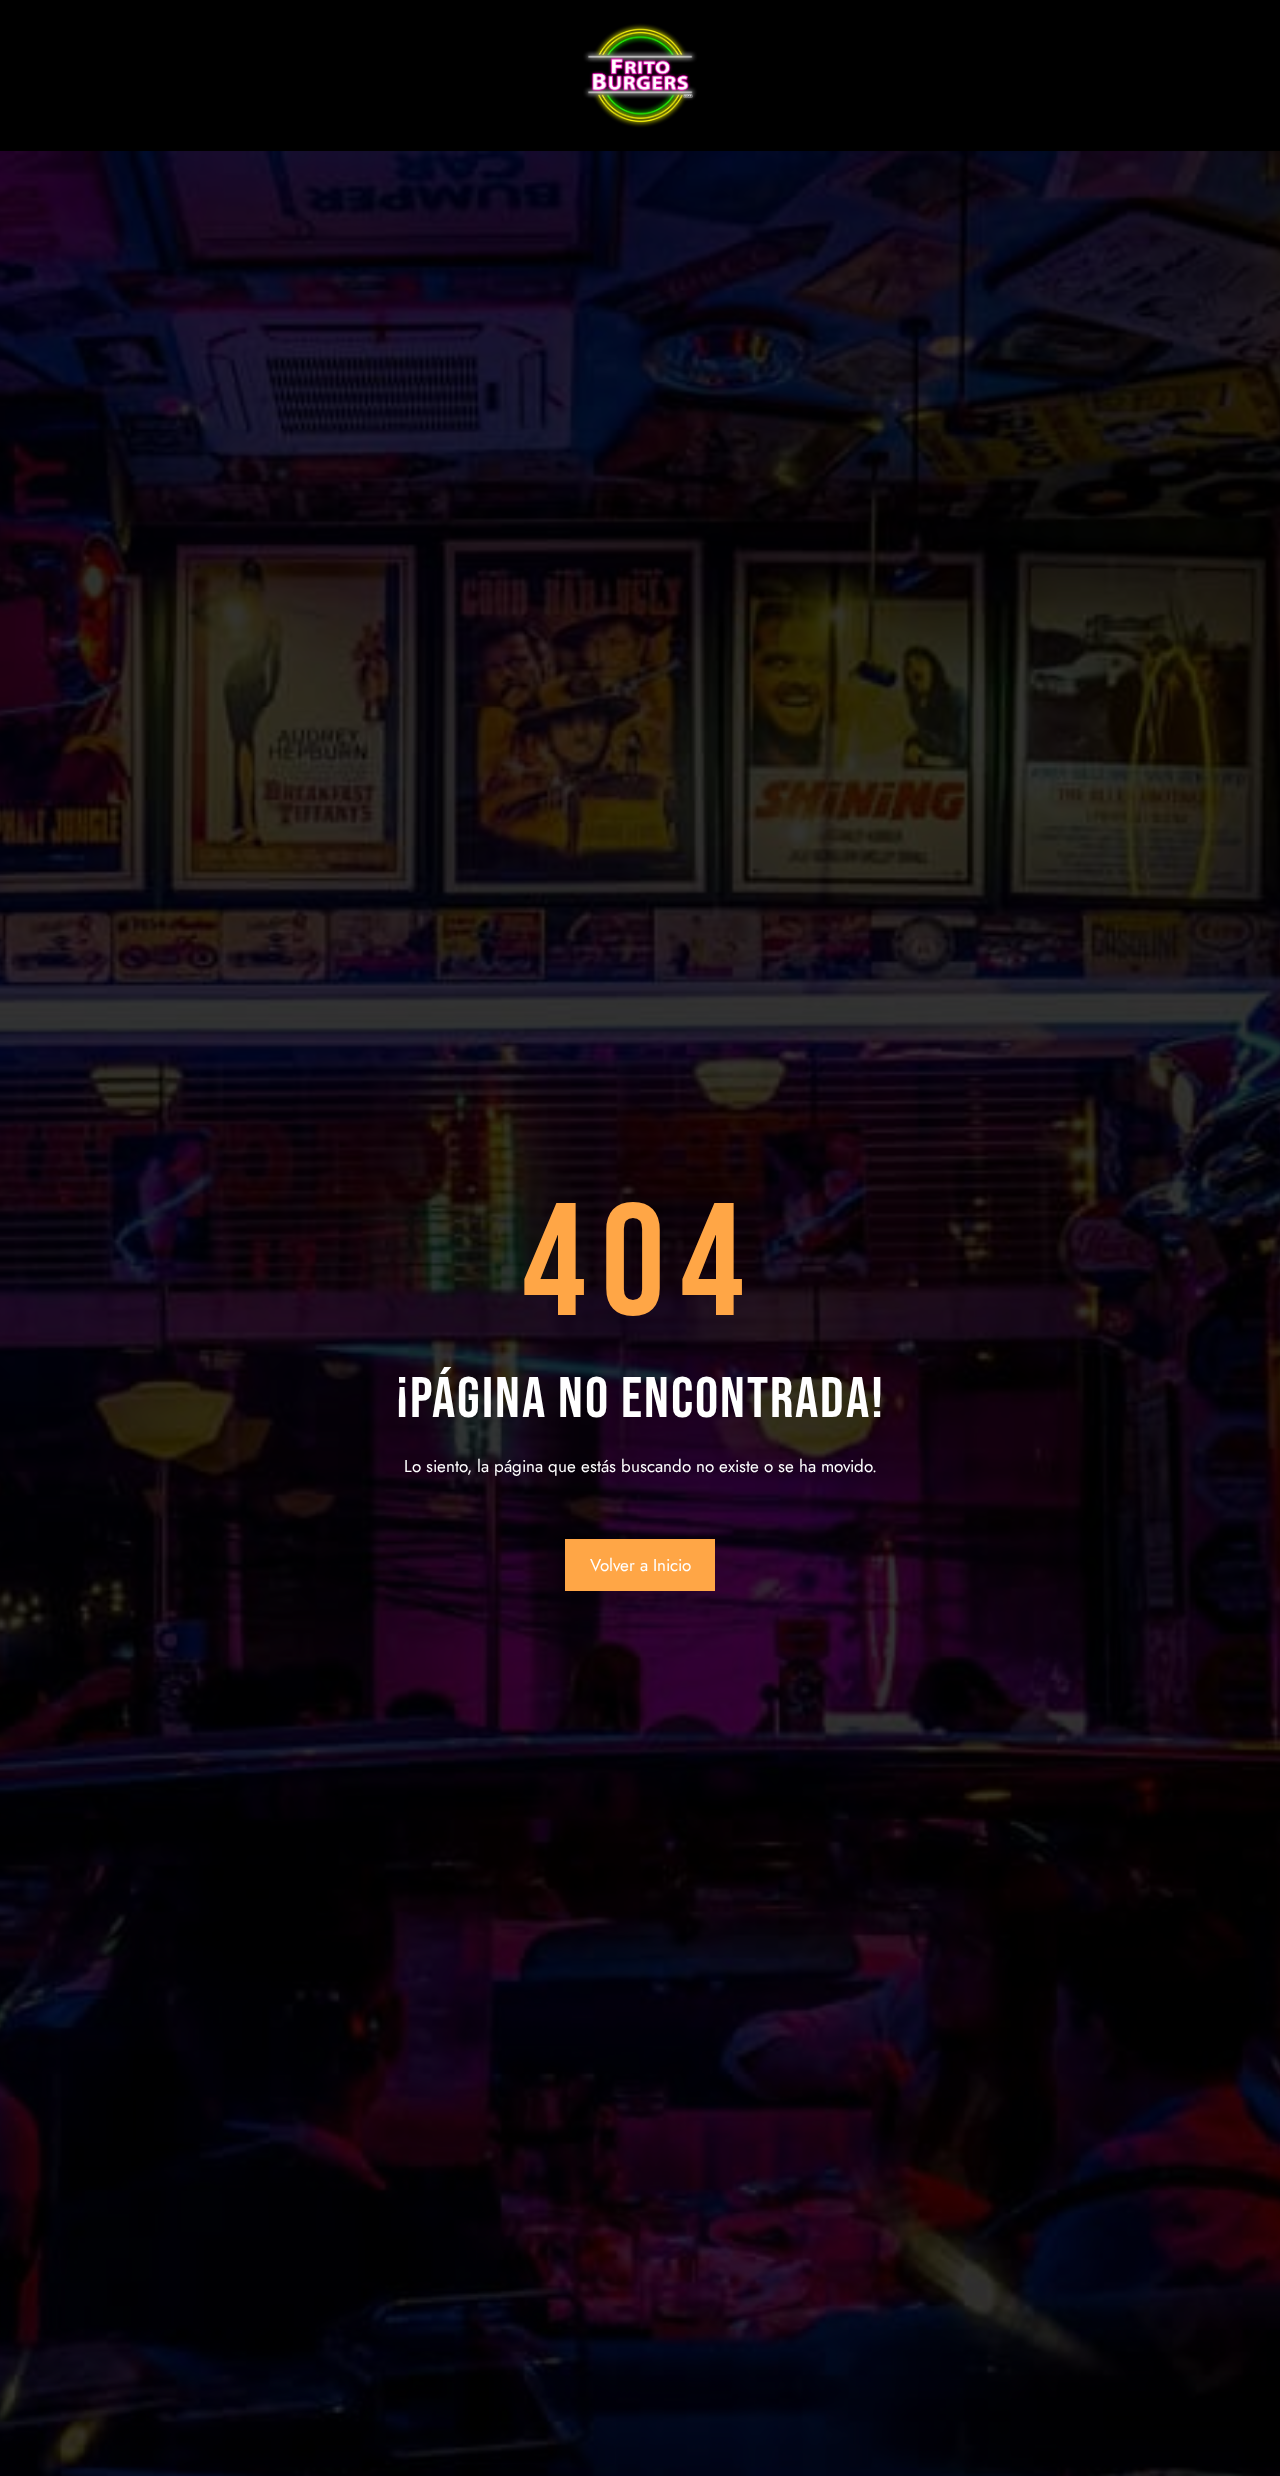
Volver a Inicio (640, 1565)
